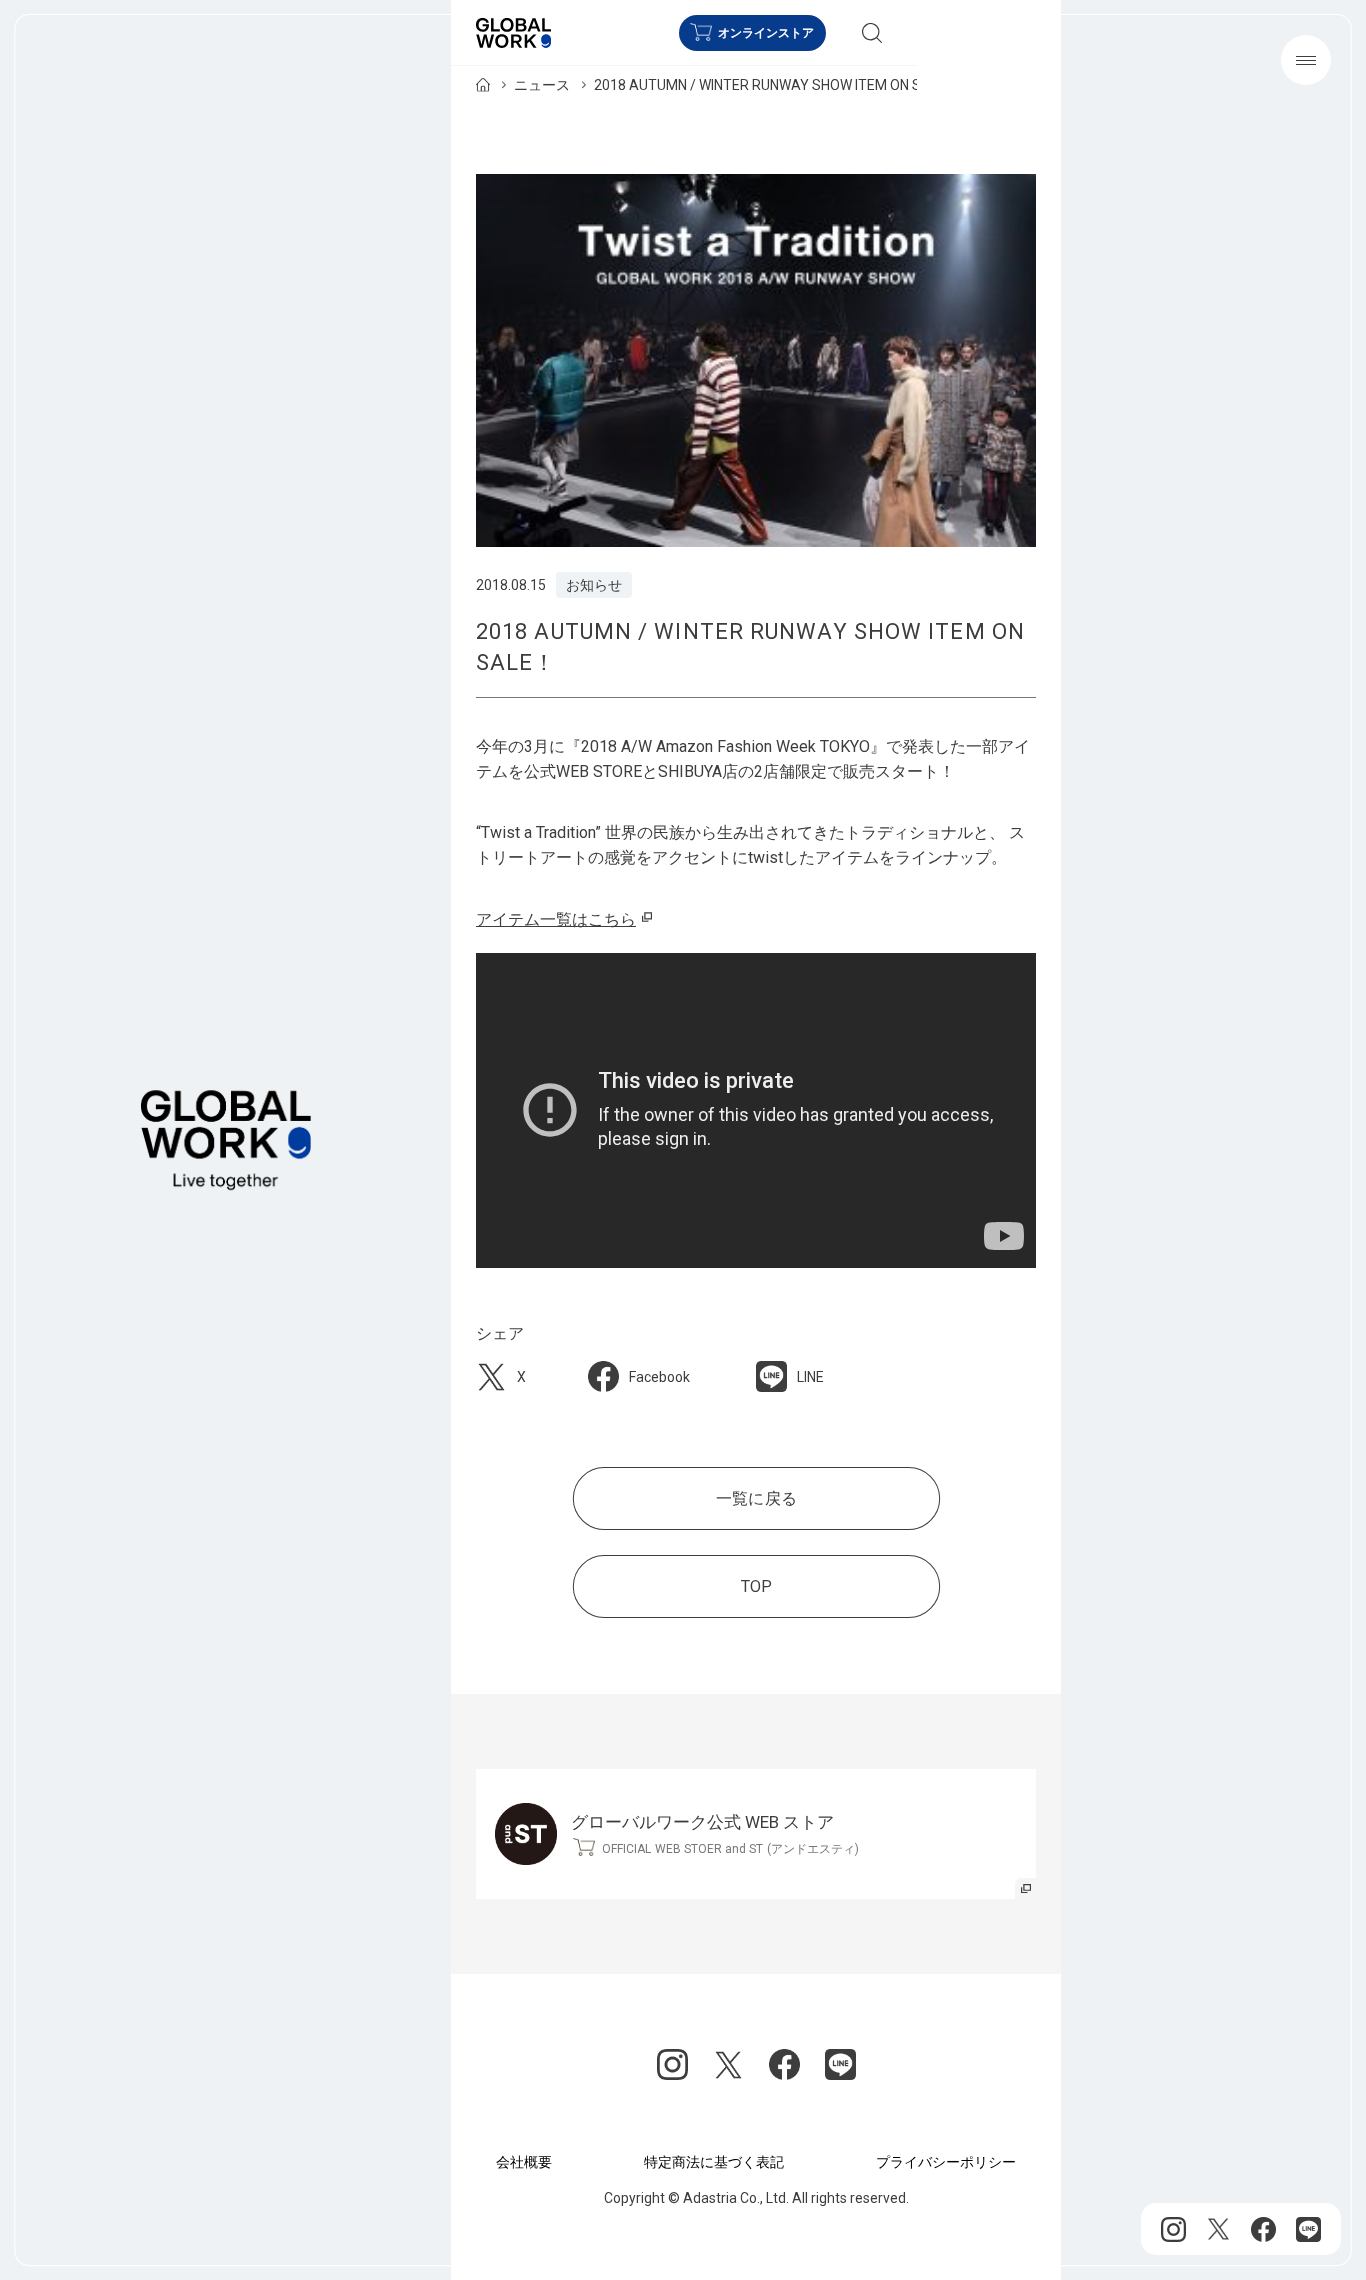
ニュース (542, 85)
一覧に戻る (756, 1498)
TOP (755, 1586)
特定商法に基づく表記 (714, 2162)
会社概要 (524, 2162)
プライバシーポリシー (946, 2162)
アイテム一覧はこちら (556, 919)
